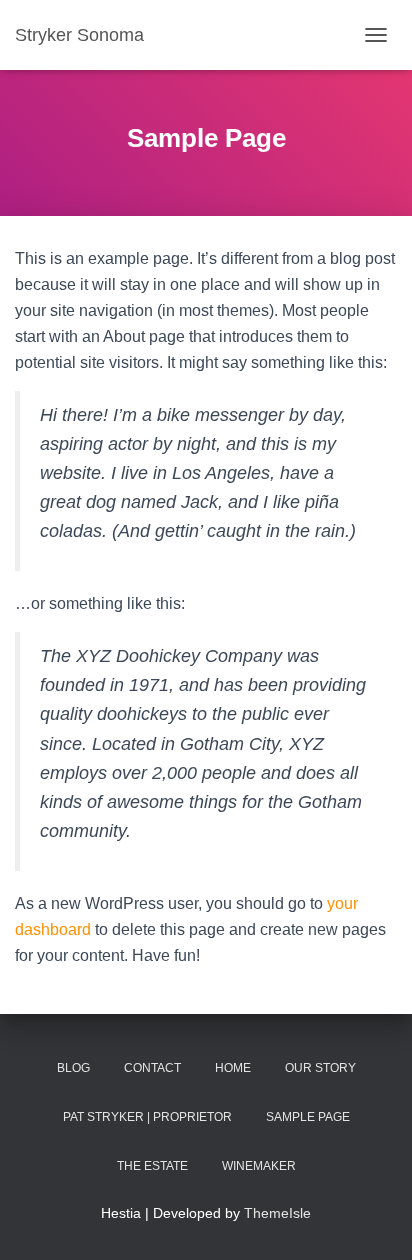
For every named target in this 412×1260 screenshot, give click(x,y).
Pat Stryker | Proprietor (147, 1117)
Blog (73, 1068)
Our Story (320, 1068)
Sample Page (308, 1117)
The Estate (152, 1166)
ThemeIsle (277, 1213)
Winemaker (259, 1166)
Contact (152, 1068)
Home (233, 1068)
